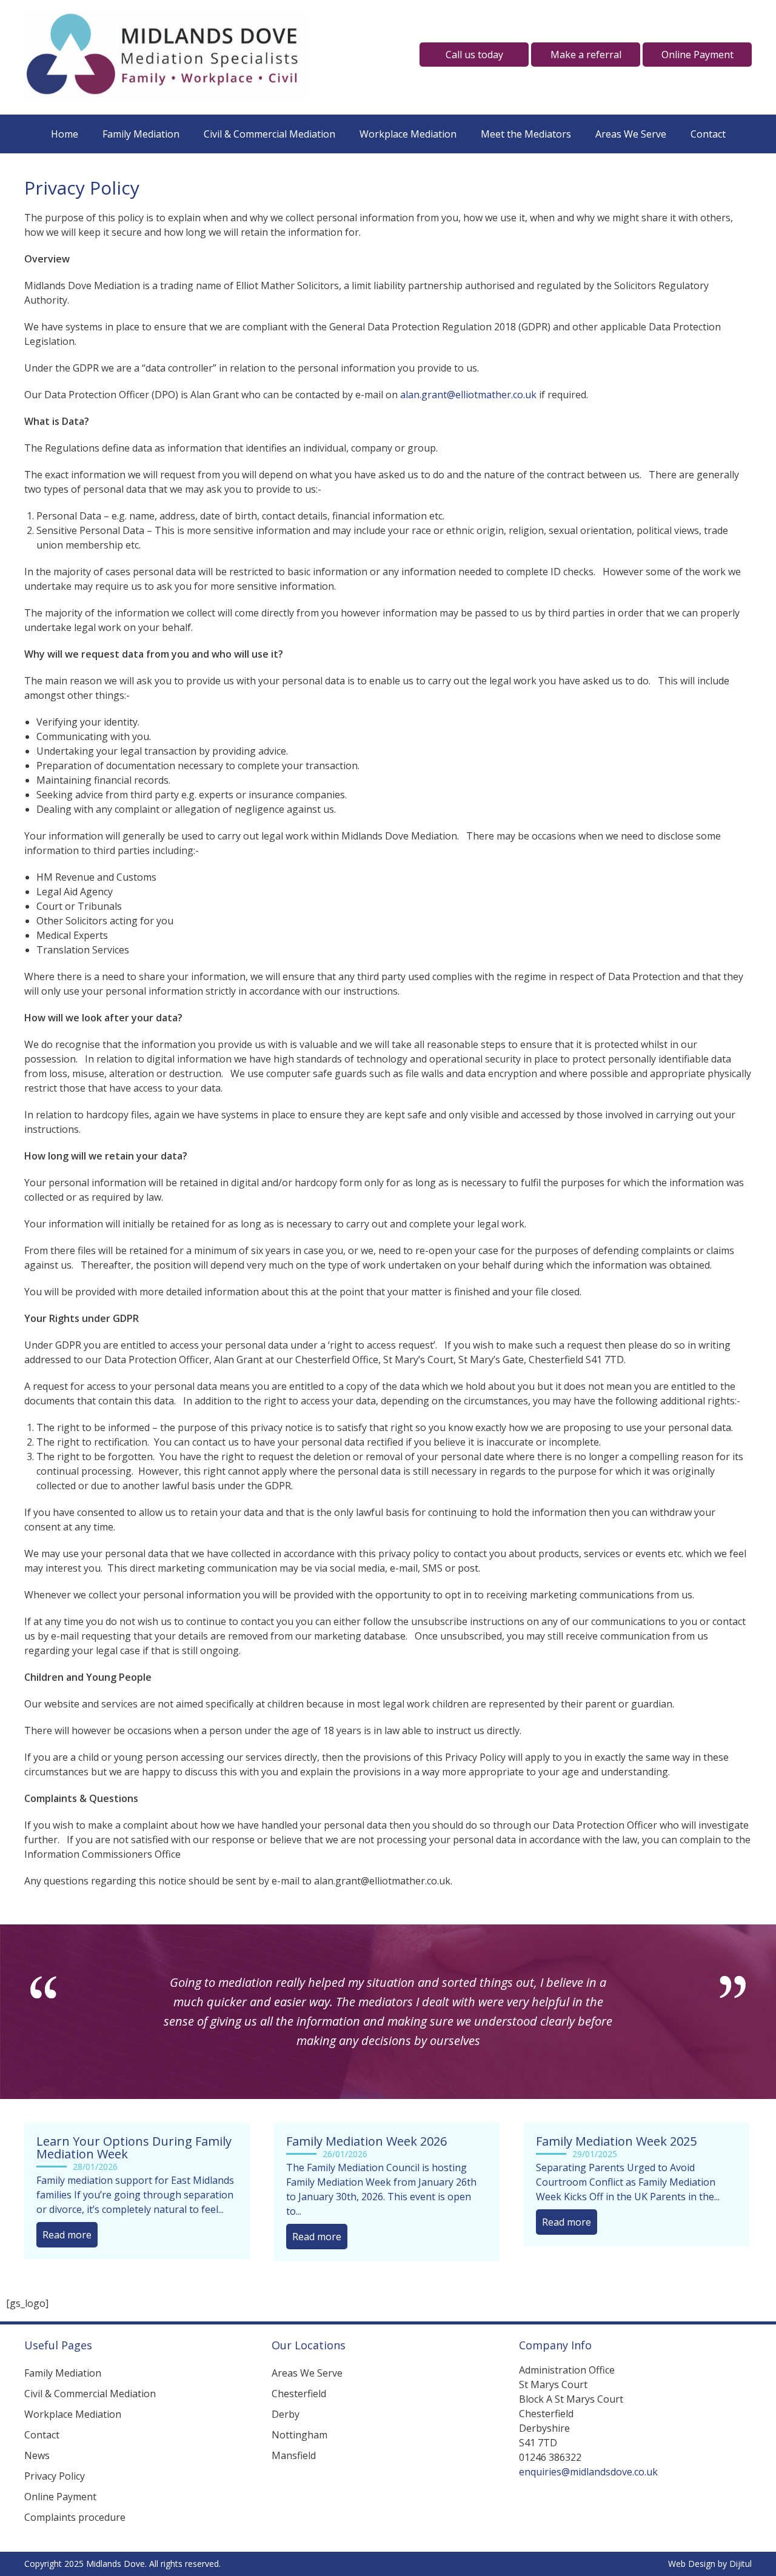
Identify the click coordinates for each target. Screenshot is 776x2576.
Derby (286, 2414)
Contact (708, 134)
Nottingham (299, 2435)
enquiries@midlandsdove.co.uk (588, 2472)
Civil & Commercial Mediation (269, 134)
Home (65, 134)
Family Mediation (141, 134)
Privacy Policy (55, 2476)
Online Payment (60, 2497)
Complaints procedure (75, 2517)
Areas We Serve (631, 134)
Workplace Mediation (408, 134)
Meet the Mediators (526, 134)
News (37, 2455)
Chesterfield (299, 2394)
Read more (67, 2235)
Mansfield (294, 2455)
